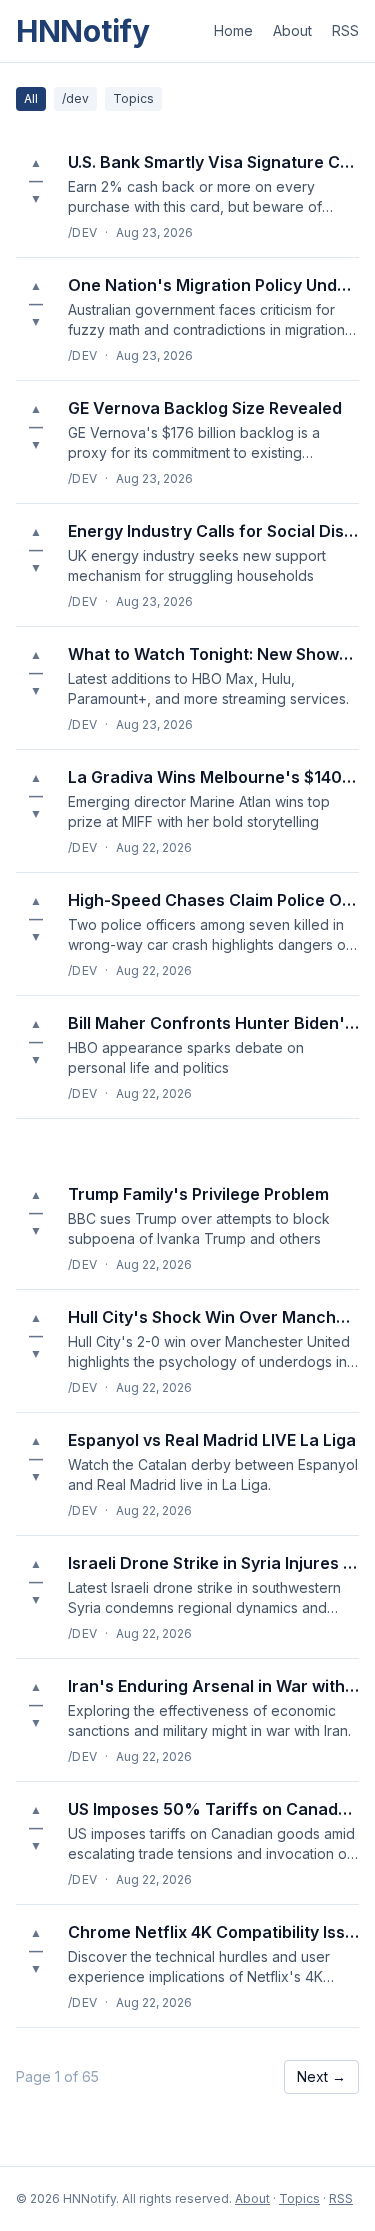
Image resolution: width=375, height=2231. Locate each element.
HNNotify (83, 31)
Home (233, 30)
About (292, 30)
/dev (75, 98)
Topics (133, 98)
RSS (345, 30)
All (31, 98)
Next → (321, 2076)
